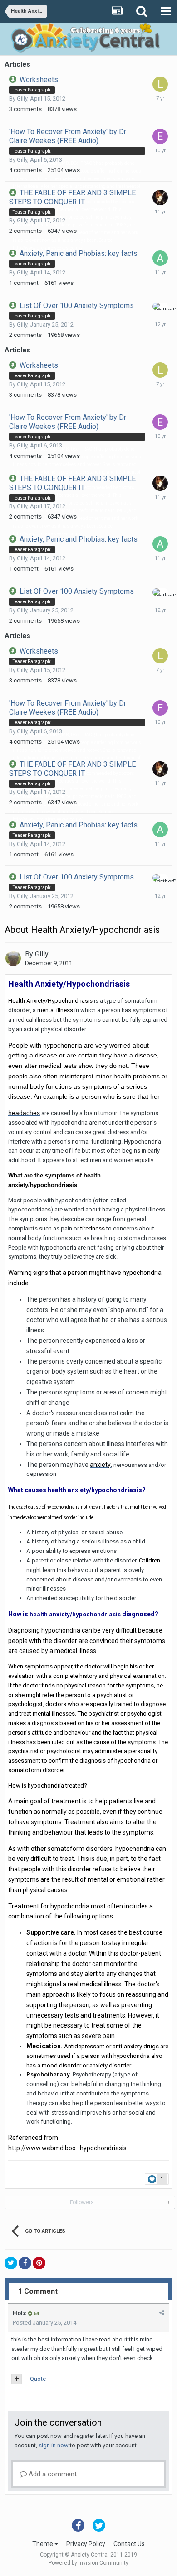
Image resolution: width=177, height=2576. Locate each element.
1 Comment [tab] (38, 2291)
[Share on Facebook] (25, 2263)
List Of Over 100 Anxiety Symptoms (77, 305)
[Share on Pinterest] (39, 2263)
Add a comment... (54, 2474)
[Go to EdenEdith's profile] (160, 136)
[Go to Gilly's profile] (13, 958)
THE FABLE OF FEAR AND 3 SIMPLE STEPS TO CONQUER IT (72, 197)
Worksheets (39, 79)
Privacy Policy (86, 2544)
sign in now (54, 2445)
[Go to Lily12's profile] (160, 84)
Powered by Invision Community (88, 2563)
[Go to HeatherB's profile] (160, 306)
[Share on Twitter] (11, 2263)
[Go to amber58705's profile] (160, 258)
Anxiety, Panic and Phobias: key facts (79, 253)
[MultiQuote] (17, 2379)
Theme (43, 2544)
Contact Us (129, 2544)
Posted (44, 2323)
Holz (20, 2313)
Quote (38, 2379)
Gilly (22, 99)
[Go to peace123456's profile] (160, 197)
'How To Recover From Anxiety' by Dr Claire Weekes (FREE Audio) (68, 136)
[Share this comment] (162, 2313)
